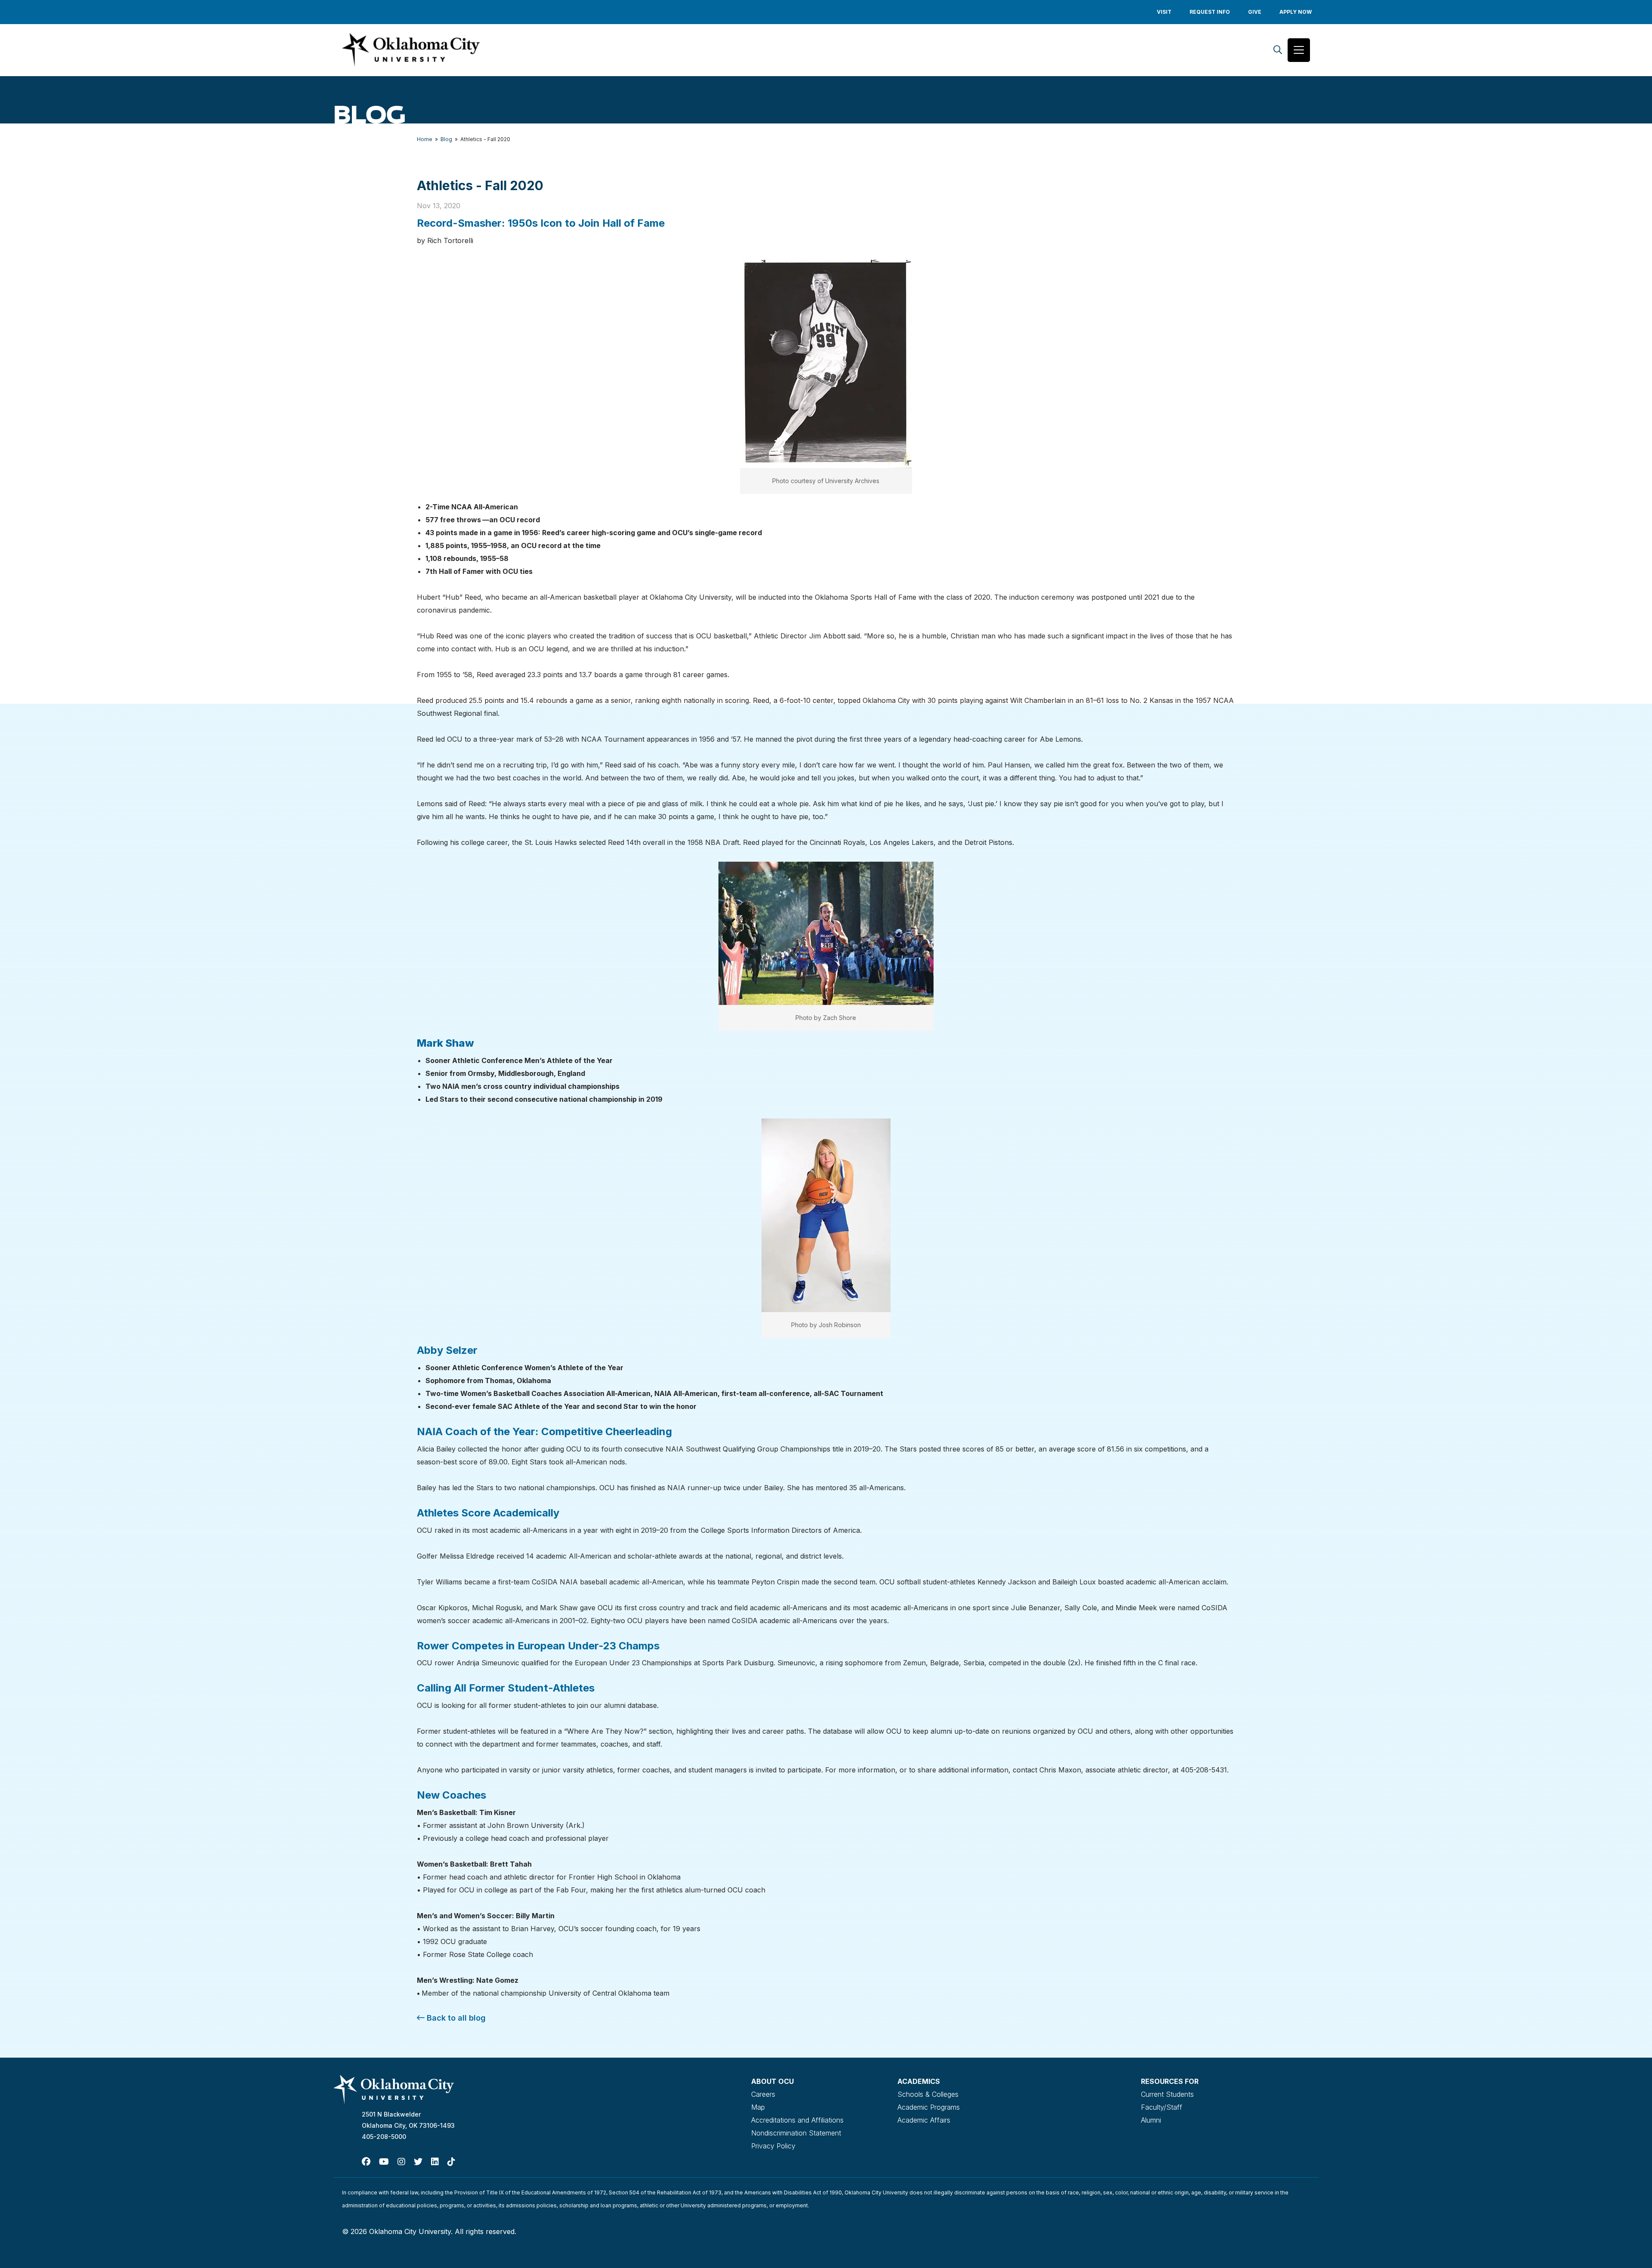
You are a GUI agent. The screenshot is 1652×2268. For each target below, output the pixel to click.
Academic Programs (929, 2107)
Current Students (1167, 2094)
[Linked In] (435, 2162)
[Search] (1278, 50)
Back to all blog (455, 2018)
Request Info (1210, 12)
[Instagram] (401, 2162)
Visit (1164, 12)
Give (1255, 12)
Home (425, 139)
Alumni (1151, 2120)
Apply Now (1296, 12)
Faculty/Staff (1162, 2107)
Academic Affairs (924, 2120)
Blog (446, 139)
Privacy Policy (773, 2146)
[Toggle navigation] (1299, 50)
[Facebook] (366, 2162)
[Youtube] (384, 2162)
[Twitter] (418, 2162)
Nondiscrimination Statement (796, 2133)
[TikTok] (451, 2162)
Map (758, 2107)
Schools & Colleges (928, 2094)
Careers (763, 2094)
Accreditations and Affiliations (797, 2120)
